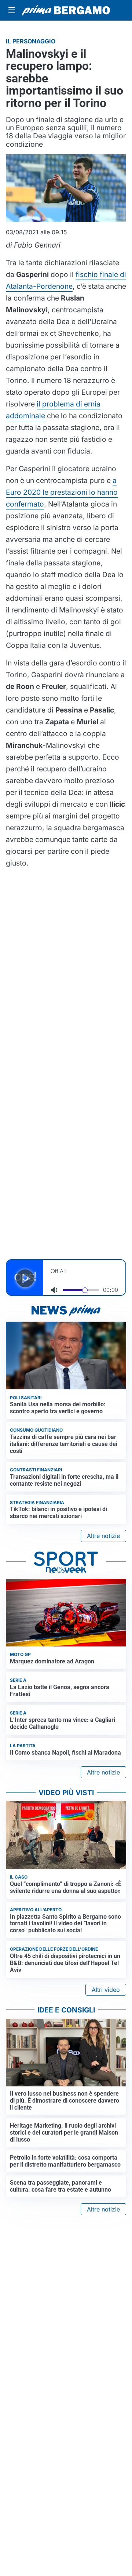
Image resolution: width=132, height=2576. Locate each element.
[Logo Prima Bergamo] (66, 10)
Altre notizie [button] (103, 1536)
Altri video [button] (106, 1990)
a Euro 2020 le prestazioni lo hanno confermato (62, 492)
